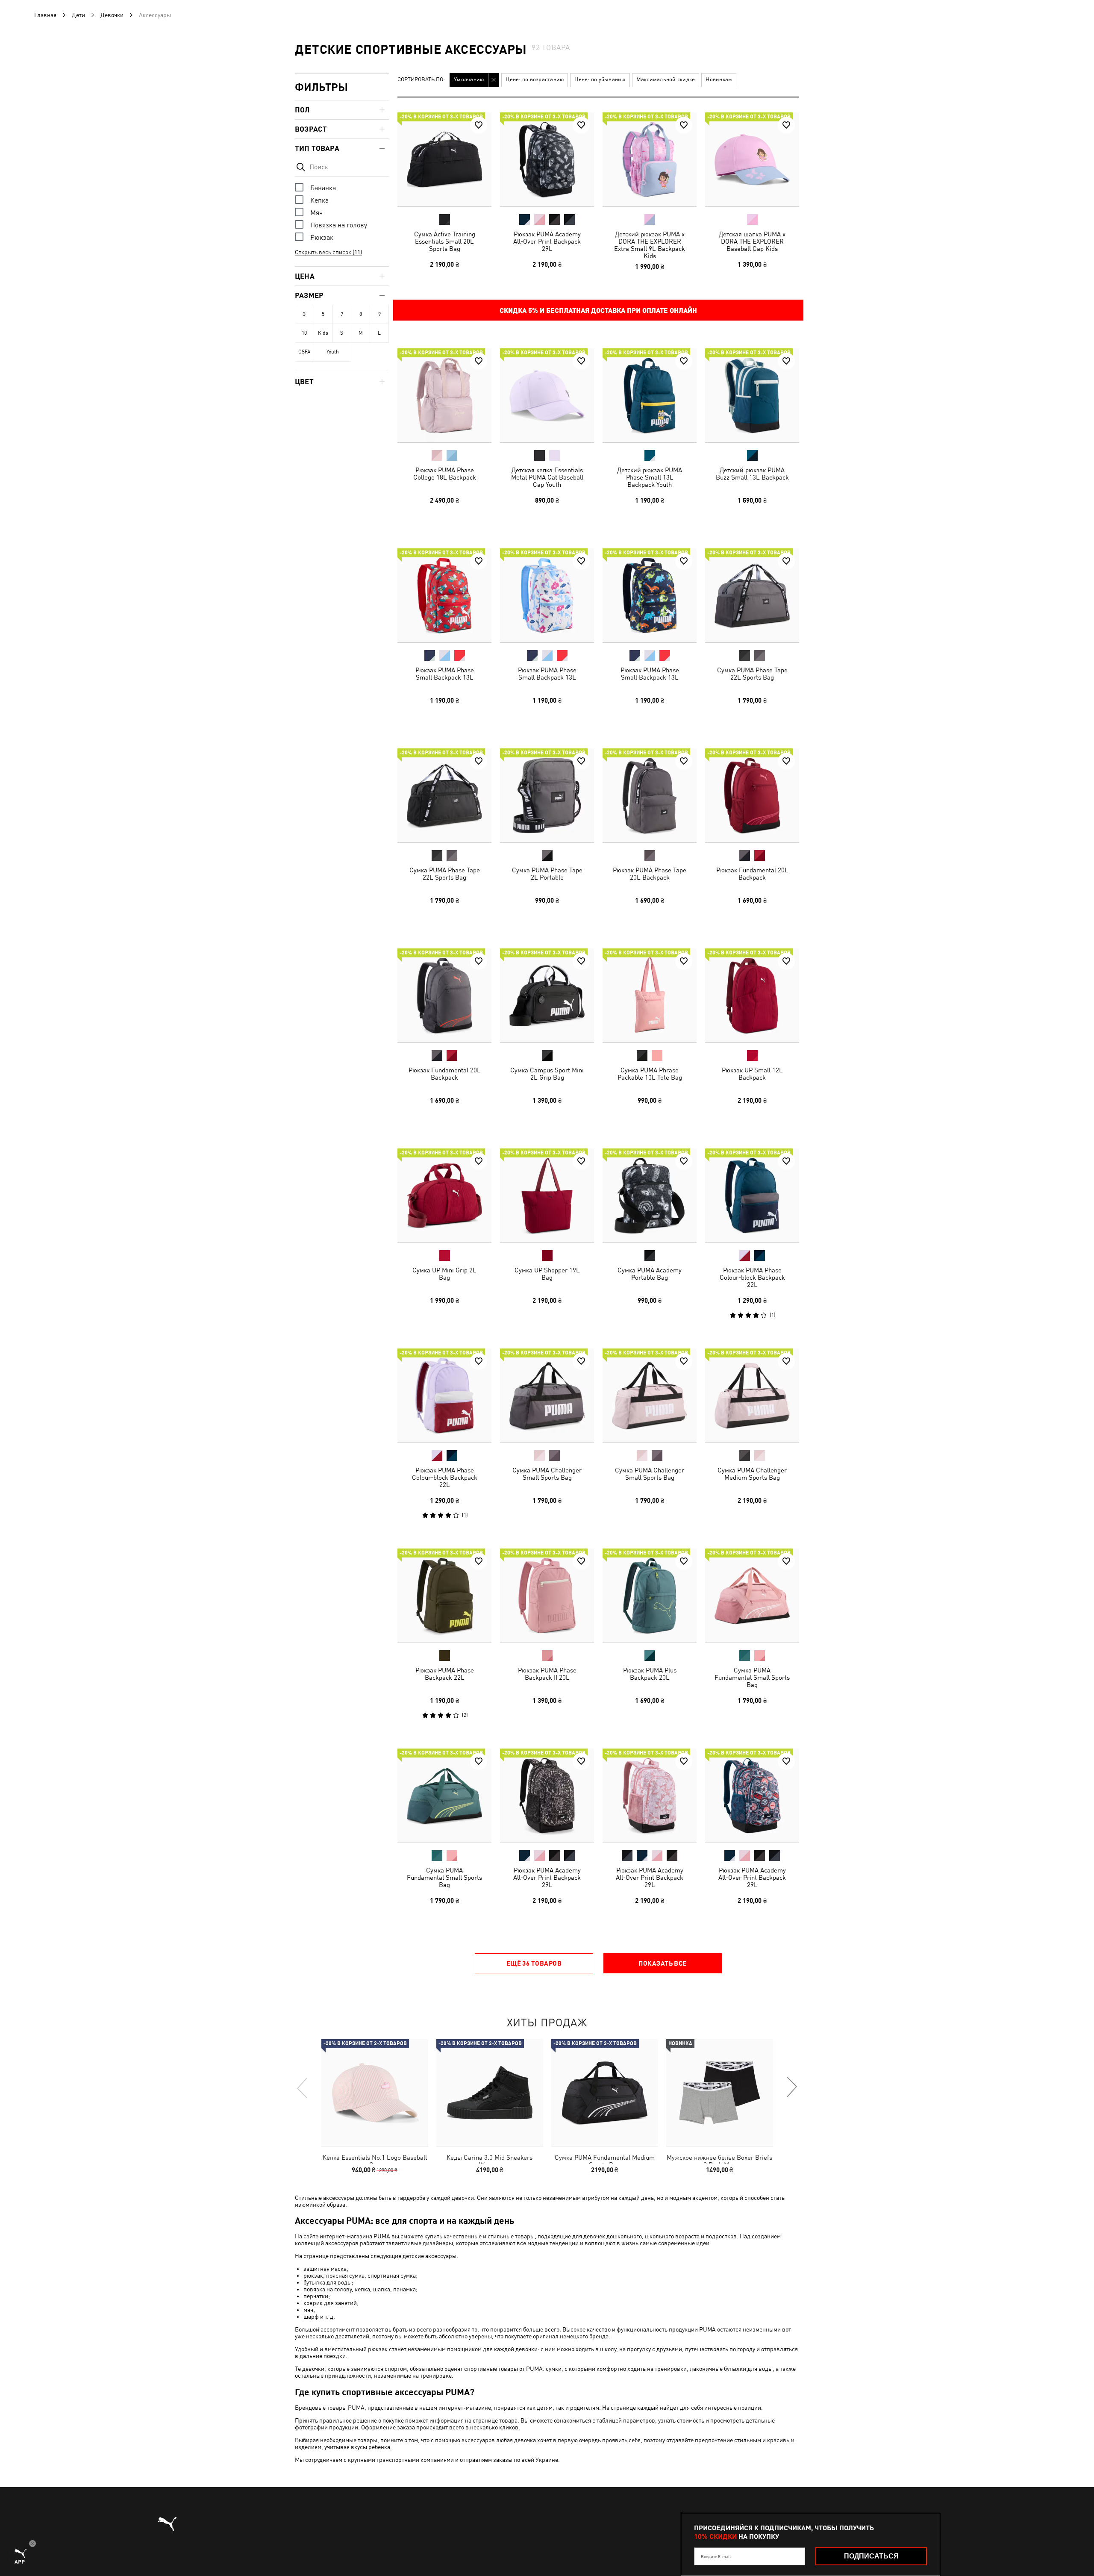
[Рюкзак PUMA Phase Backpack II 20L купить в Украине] (547, 1596)
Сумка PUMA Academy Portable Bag (650, 1274)
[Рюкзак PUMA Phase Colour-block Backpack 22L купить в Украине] (752, 1195)
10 (304, 333)
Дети (78, 15)
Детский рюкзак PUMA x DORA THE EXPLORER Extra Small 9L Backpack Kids (650, 245)
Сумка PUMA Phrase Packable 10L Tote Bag (650, 1074)
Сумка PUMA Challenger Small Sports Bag (547, 1474)
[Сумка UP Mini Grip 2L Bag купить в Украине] (444, 1195)
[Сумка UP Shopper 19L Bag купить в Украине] (547, 1195)
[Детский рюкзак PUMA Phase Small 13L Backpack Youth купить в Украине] (650, 395)
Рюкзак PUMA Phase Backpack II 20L (547, 1674)
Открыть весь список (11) (328, 252)
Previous (303, 2087)
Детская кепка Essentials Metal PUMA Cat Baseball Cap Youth (547, 477)
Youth (333, 352)
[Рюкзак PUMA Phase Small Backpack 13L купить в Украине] (444, 595)
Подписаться (871, 2556)
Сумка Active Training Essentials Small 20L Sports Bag (445, 241)
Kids (323, 333)
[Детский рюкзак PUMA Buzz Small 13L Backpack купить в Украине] (752, 395)
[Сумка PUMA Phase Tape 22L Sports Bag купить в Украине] (752, 595)
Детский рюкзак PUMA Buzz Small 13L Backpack (752, 474)
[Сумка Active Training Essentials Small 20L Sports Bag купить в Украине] (444, 159)
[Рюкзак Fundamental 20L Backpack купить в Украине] (752, 795)
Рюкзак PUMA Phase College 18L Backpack (445, 474)
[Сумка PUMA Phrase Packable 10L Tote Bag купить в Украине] (650, 995)
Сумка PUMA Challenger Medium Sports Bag (752, 1474)
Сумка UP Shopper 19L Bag (547, 1274)
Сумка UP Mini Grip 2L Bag (444, 1274)
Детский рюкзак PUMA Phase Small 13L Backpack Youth (650, 477)
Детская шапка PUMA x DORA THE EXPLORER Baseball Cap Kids (752, 241)
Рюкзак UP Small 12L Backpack (752, 1074)
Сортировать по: (421, 80)
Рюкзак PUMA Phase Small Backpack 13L (445, 674)
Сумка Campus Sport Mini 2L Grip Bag (547, 1074)
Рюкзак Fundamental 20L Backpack (752, 874)
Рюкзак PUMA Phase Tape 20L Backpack (650, 874)
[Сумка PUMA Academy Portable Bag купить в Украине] (650, 1195)
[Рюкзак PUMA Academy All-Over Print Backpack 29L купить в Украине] (547, 159)
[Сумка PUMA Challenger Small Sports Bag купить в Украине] (547, 1395)
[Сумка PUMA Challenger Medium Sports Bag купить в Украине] (752, 1395)
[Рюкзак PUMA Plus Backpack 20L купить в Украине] (650, 1596)
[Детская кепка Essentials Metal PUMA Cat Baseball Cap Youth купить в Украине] (547, 395)
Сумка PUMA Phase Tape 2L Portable (547, 874)
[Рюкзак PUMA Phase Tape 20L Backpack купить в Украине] (650, 795)
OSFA (304, 352)
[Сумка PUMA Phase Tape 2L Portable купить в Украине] (547, 795)
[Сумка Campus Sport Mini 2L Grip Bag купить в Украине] (547, 995)
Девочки (112, 15)
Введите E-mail (716, 2556)
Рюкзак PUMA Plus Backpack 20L (650, 1674)
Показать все (662, 1963)
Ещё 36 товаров (534, 1963)
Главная (45, 15)
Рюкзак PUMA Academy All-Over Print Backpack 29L (547, 241)
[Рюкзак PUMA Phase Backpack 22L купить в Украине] (444, 1596)
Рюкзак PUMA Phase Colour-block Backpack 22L (752, 1277)
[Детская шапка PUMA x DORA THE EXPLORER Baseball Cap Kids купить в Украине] (752, 159)
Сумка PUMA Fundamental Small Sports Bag (752, 1677)
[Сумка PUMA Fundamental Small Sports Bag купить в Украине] (752, 1596)
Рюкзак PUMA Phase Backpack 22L (445, 1674)
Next (791, 2087)
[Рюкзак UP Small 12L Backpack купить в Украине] (752, 995)
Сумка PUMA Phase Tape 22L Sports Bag (752, 674)
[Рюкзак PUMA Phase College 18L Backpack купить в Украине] (444, 395)
